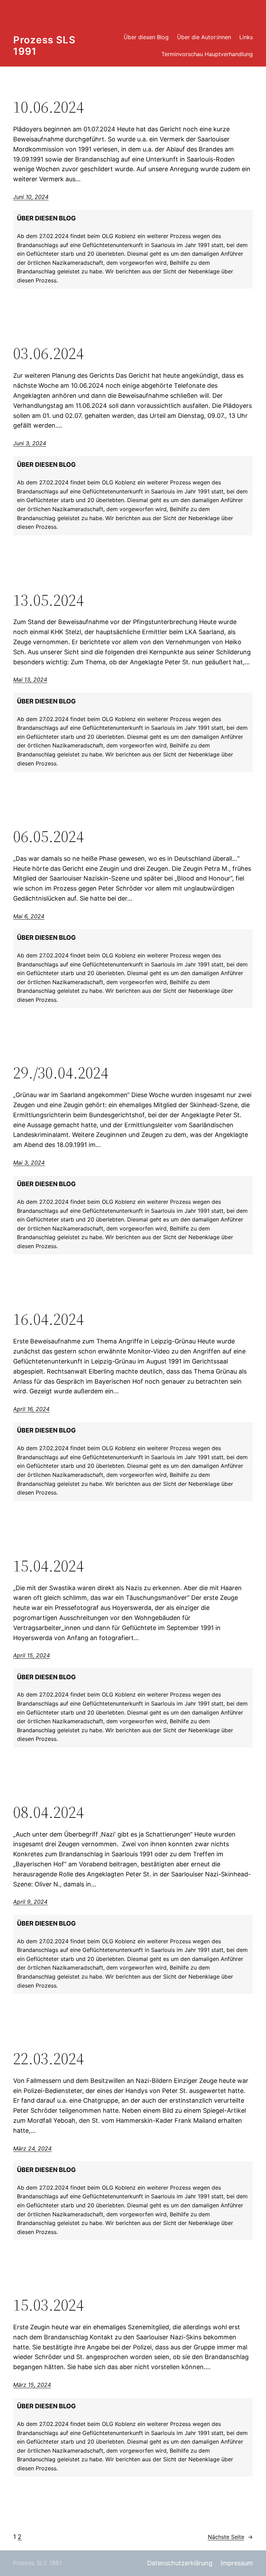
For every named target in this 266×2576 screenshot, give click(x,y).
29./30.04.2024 (61, 1073)
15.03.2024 (48, 2305)
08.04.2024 (48, 1812)
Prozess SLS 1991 (44, 46)
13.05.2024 (48, 600)
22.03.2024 (48, 2058)
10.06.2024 (48, 107)
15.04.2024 (48, 1566)
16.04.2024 (48, 1319)
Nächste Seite (230, 2537)
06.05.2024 (48, 836)
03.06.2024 (48, 353)
